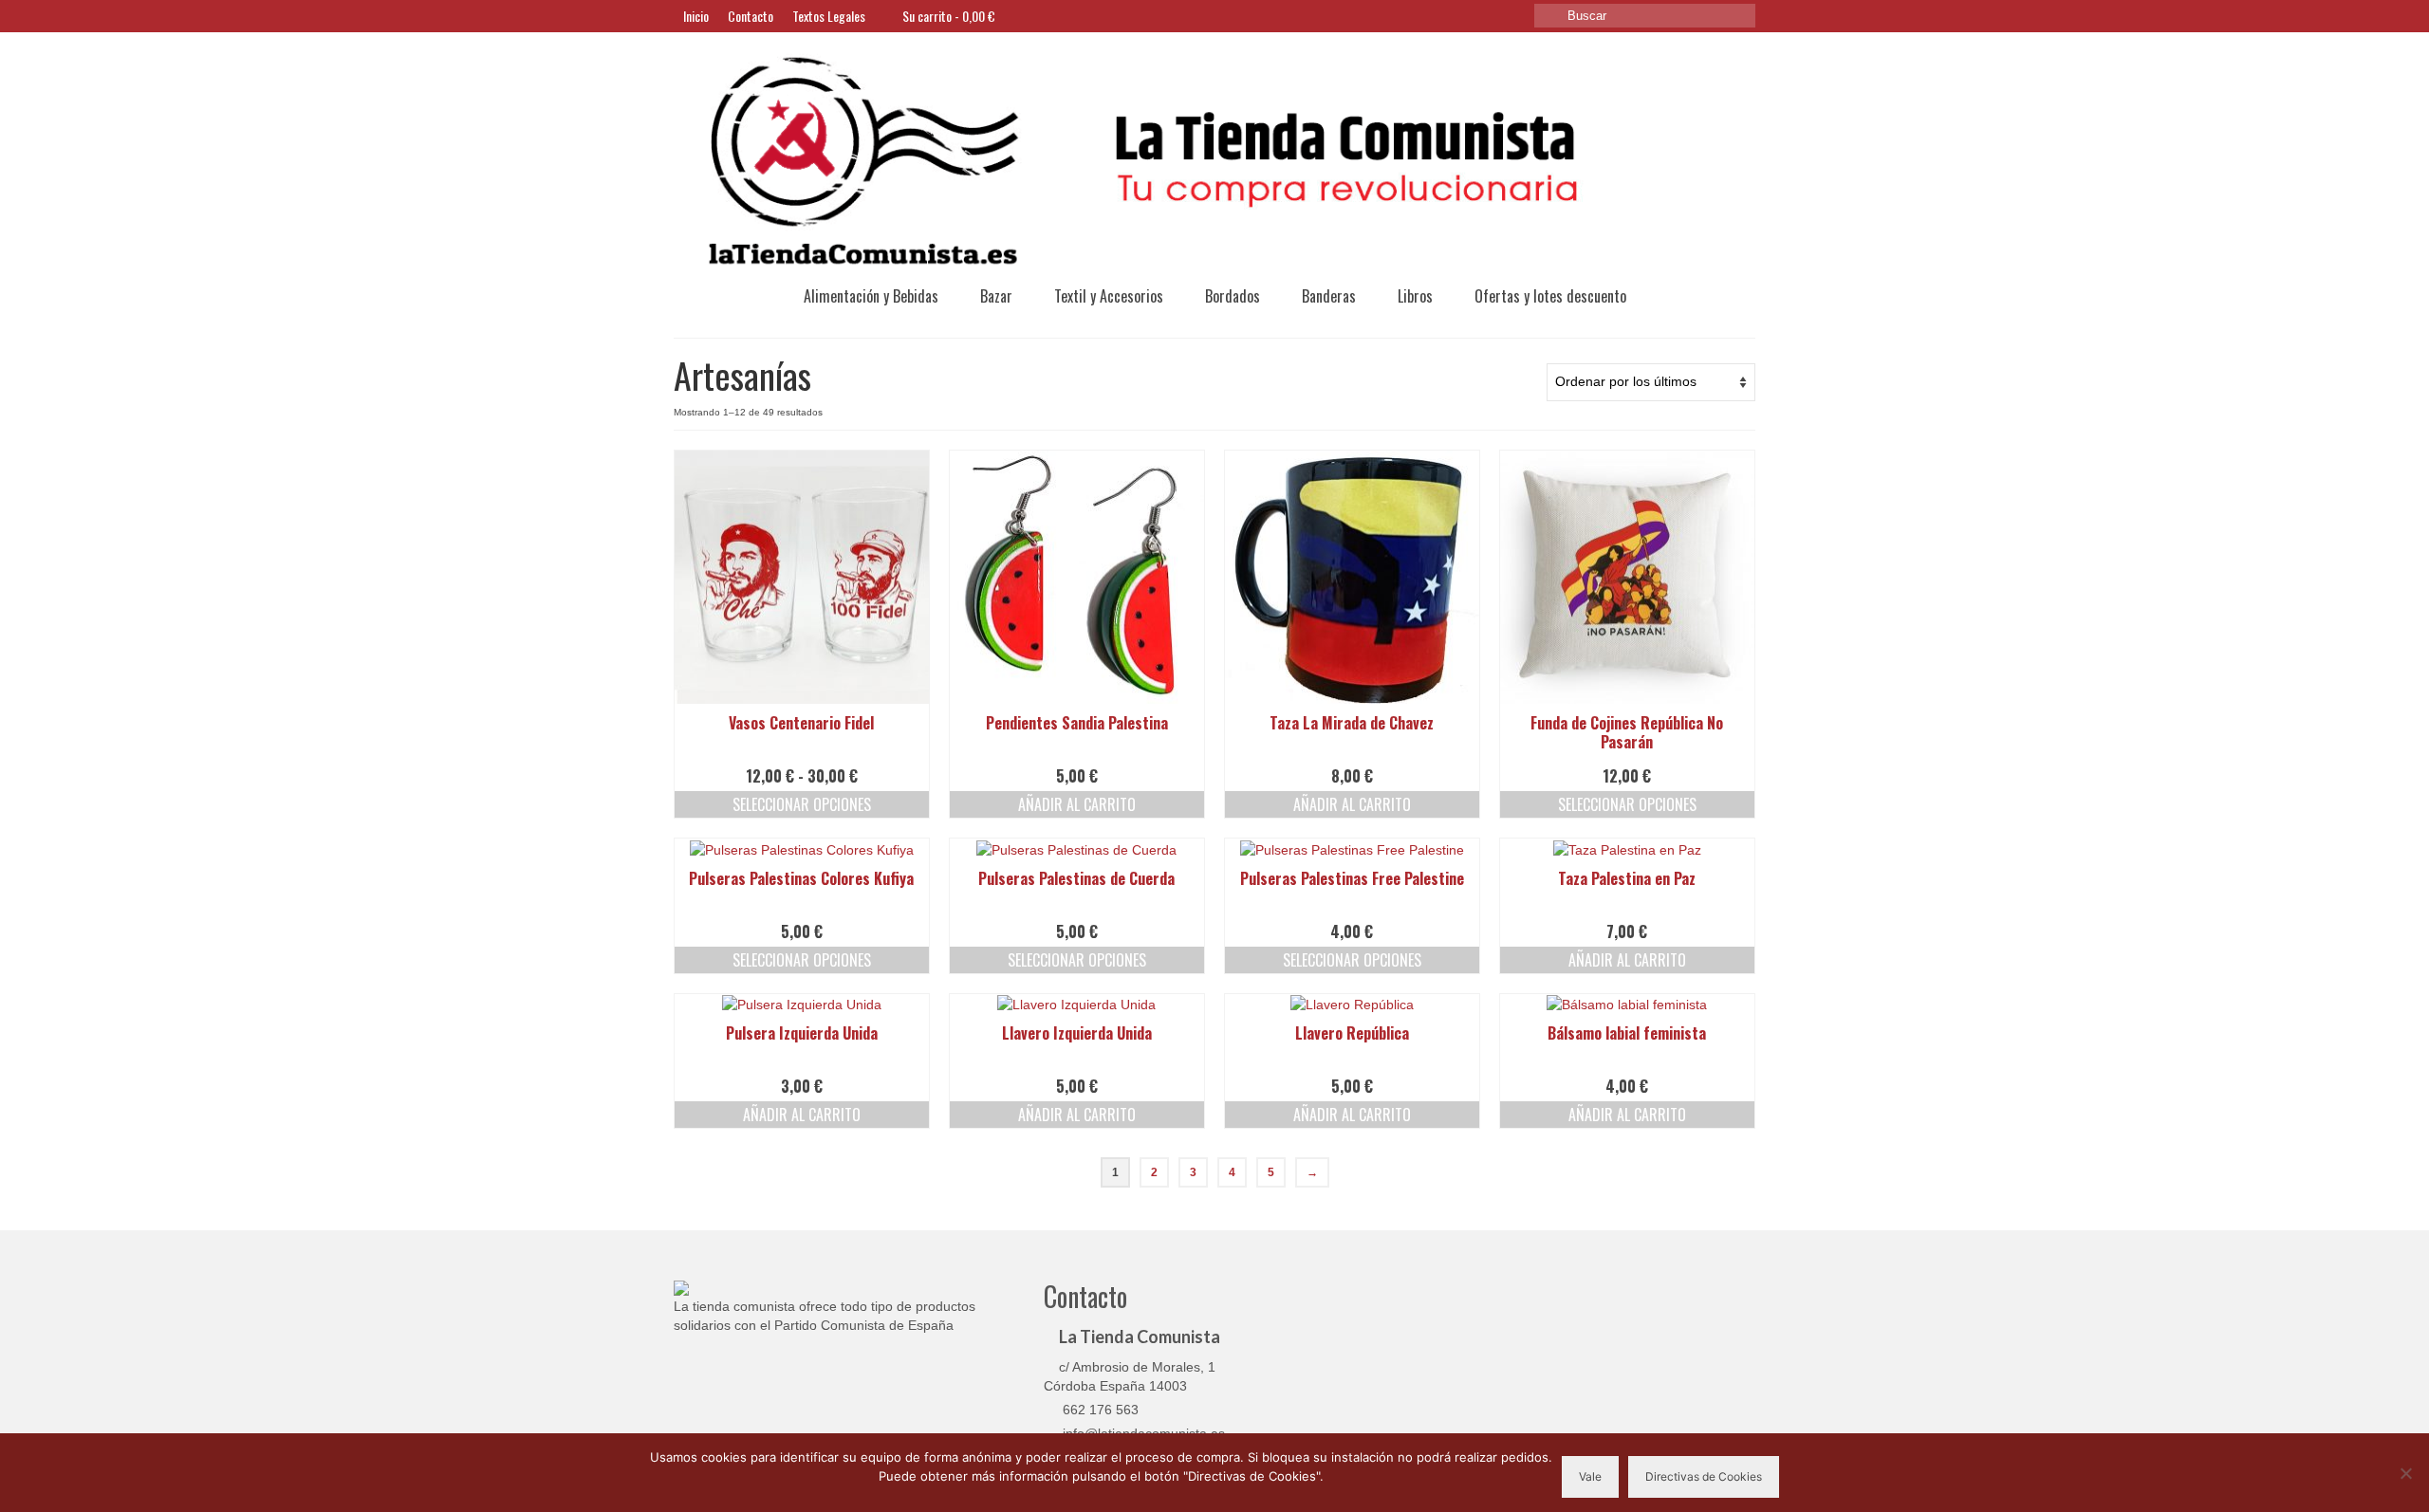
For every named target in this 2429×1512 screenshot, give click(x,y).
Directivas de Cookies (1704, 1476)
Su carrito (947, 16)
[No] (2405, 1473)
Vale (1590, 1476)
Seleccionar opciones (802, 804)
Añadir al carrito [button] (1077, 804)
